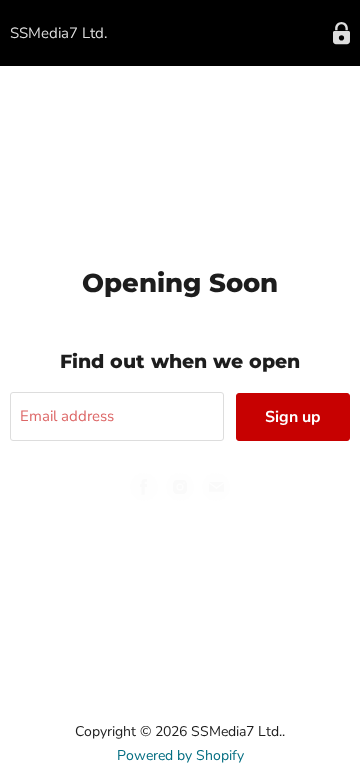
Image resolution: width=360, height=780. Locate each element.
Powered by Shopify (180, 755)
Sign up (293, 417)
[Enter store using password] (341, 33)
